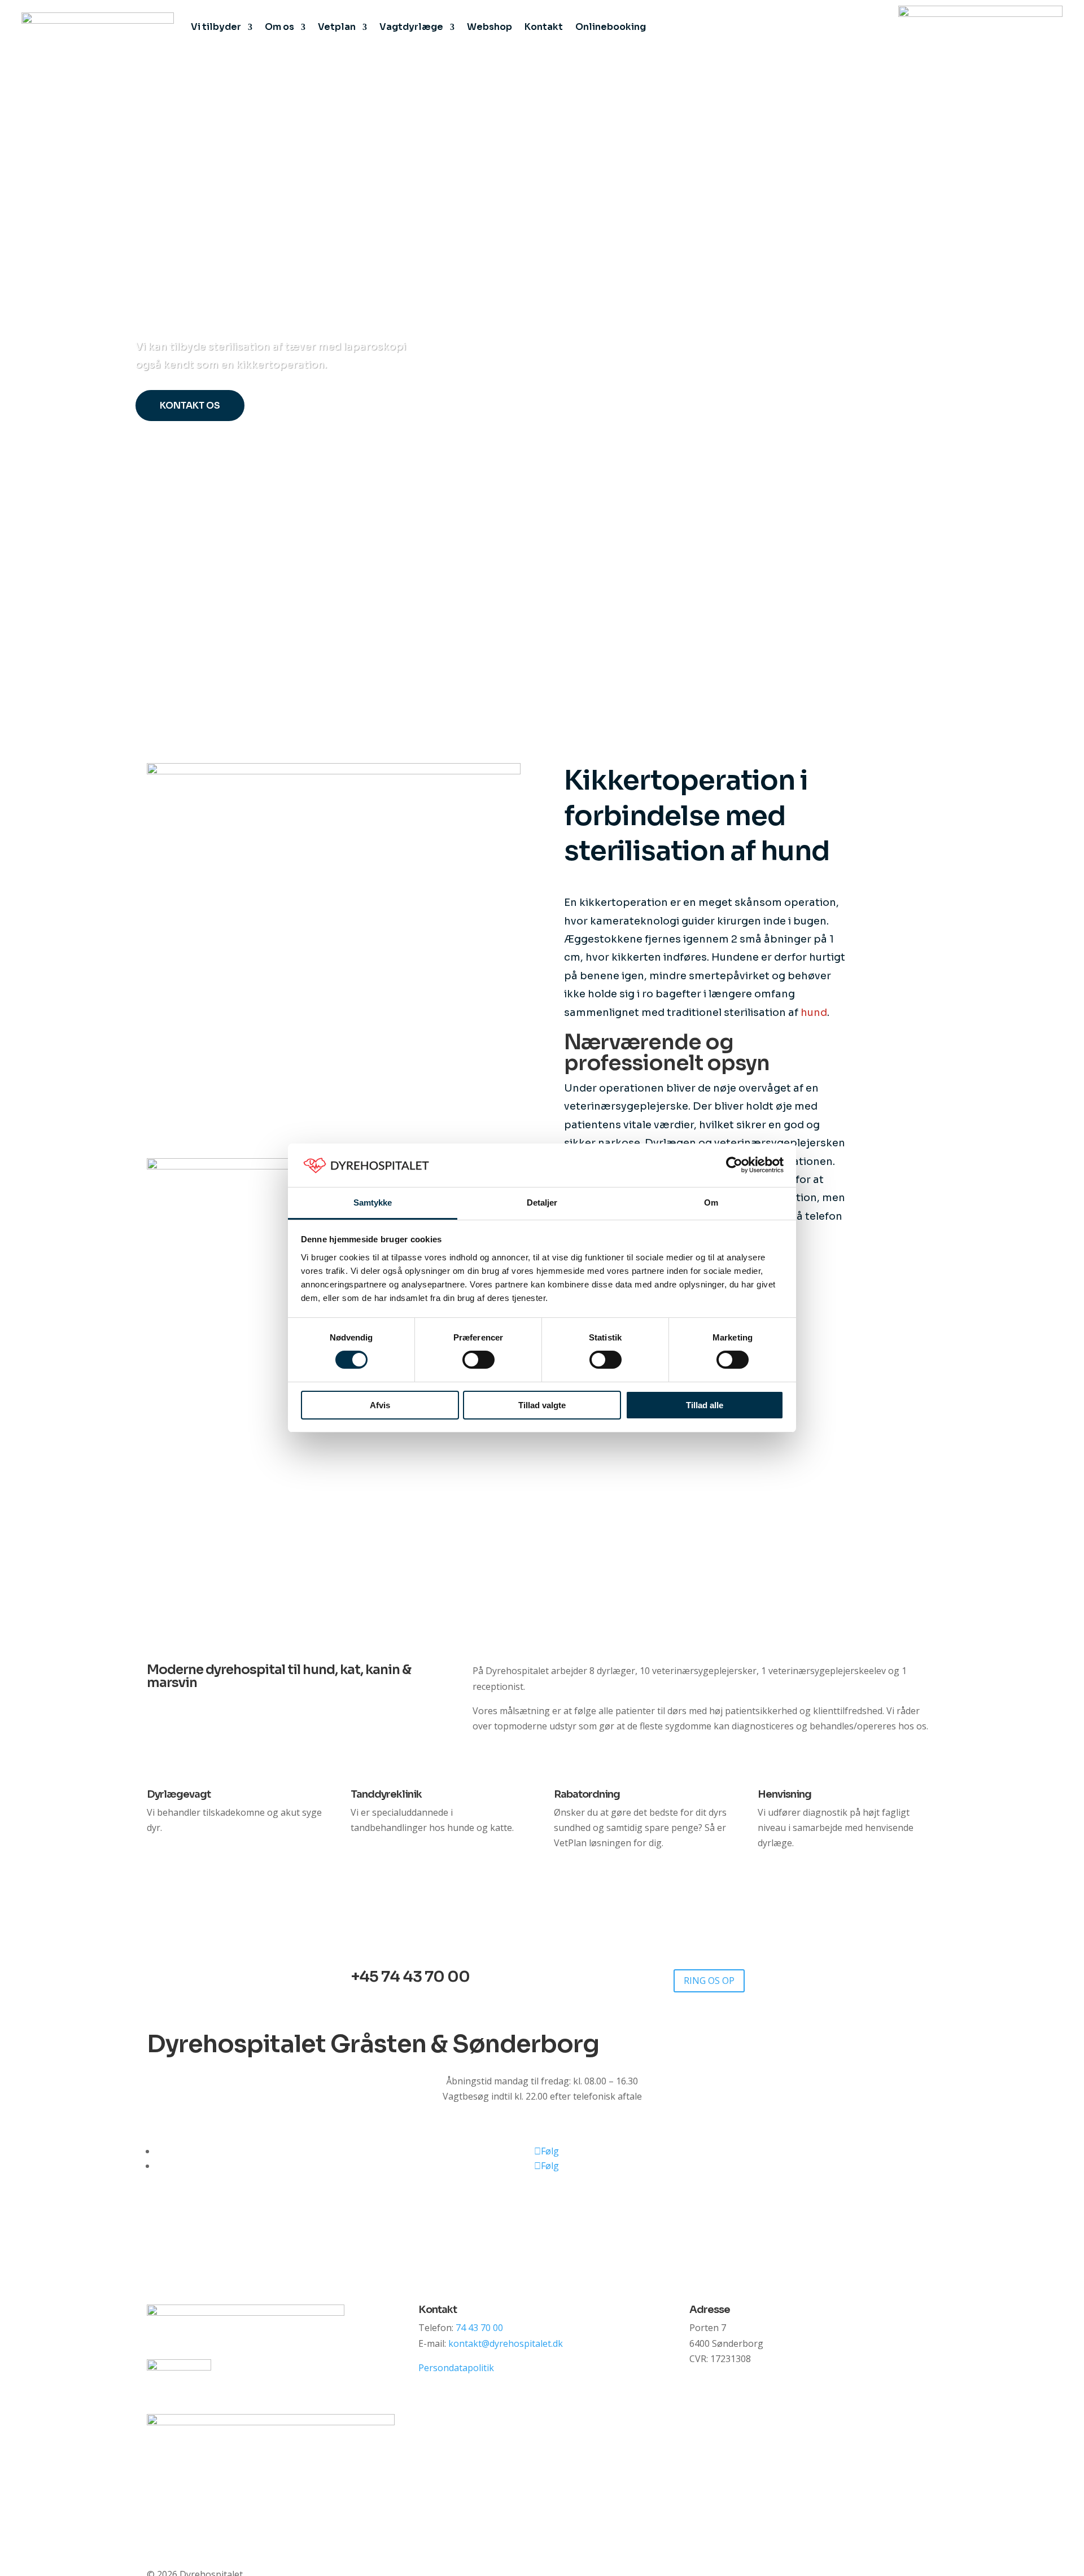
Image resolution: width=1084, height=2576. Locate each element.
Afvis (380, 1405)
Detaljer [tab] (542, 1202)
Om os (279, 27)
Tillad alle (705, 1405)
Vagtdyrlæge (411, 27)
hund (814, 1013)
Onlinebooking (611, 27)
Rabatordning (587, 1794)
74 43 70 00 (479, 2328)
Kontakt (544, 27)
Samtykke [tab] (373, 1202)
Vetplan (337, 27)
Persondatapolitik (456, 2368)
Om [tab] (711, 1202)
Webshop (489, 27)
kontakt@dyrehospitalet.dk (506, 2343)
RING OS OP (709, 1981)
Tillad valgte (542, 1405)
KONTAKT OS (190, 406)
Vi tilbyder (216, 27)
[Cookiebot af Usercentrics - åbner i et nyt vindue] (734, 1165)
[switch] (478, 1360)
